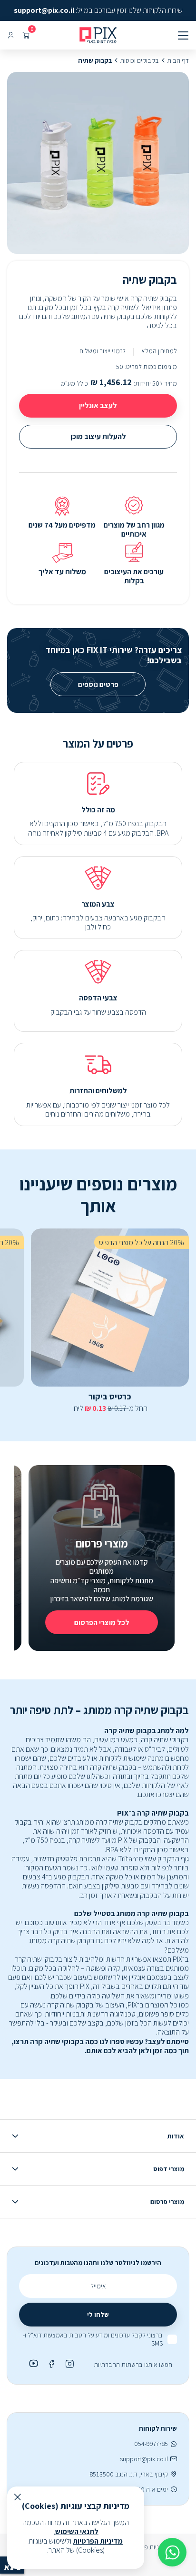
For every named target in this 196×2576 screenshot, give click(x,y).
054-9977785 (151, 2444)
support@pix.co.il (144, 2459)
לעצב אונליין (98, 405)
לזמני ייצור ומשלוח (103, 351)
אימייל (98, 2286)
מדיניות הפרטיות (98, 2541)
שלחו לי (98, 2315)
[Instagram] (69, 2364)
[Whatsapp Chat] (172, 2552)
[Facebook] (50, 2364)
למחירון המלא (159, 351)
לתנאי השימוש (77, 2531)
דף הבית (178, 61)
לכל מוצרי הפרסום (102, 1622)
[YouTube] (32, 2364)
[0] (26, 35)
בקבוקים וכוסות (139, 61)
